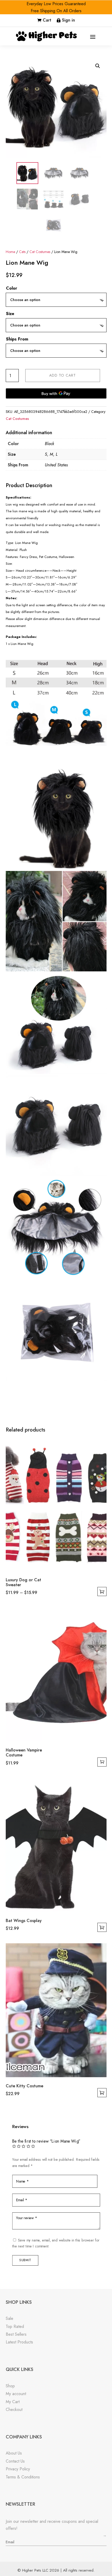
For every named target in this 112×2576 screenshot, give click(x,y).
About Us (14, 2453)
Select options (102, 1592)
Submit (25, 2260)
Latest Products (19, 2342)
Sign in (69, 20)
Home (10, 252)
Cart (47, 20)
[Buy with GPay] (56, 393)
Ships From (17, 339)
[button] (98, 66)
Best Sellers (16, 2334)
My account (16, 2394)
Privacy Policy (18, 2469)
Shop (10, 2386)
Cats (22, 252)
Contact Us (15, 2461)
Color (12, 288)
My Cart (13, 2402)
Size (10, 314)
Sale (10, 2318)
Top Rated (15, 2326)
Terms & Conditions (23, 2477)
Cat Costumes (40, 252)
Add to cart (63, 375)
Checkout (14, 2410)
